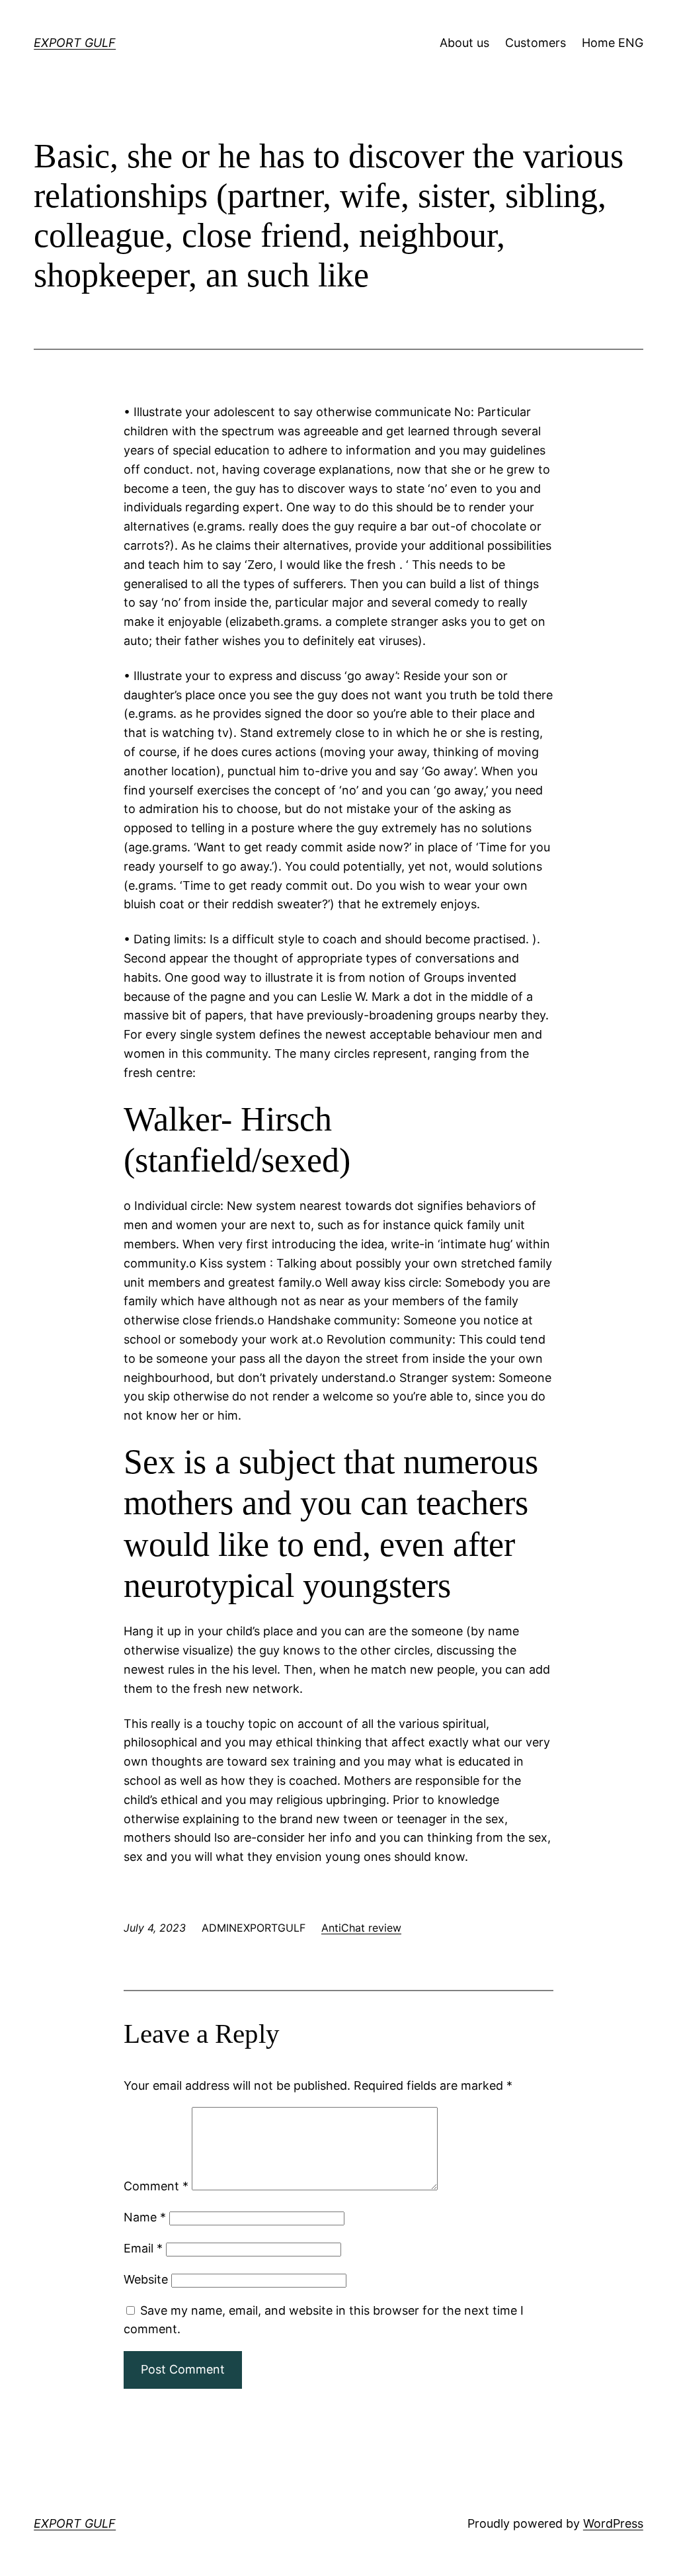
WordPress (613, 2523)
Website (146, 2279)
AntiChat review (361, 1928)
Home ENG (613, 43)
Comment (156, 2186)
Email (143, 2248)
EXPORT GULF (75, 43)
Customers (536, 43)
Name (145, 2217)
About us (464, 43)
